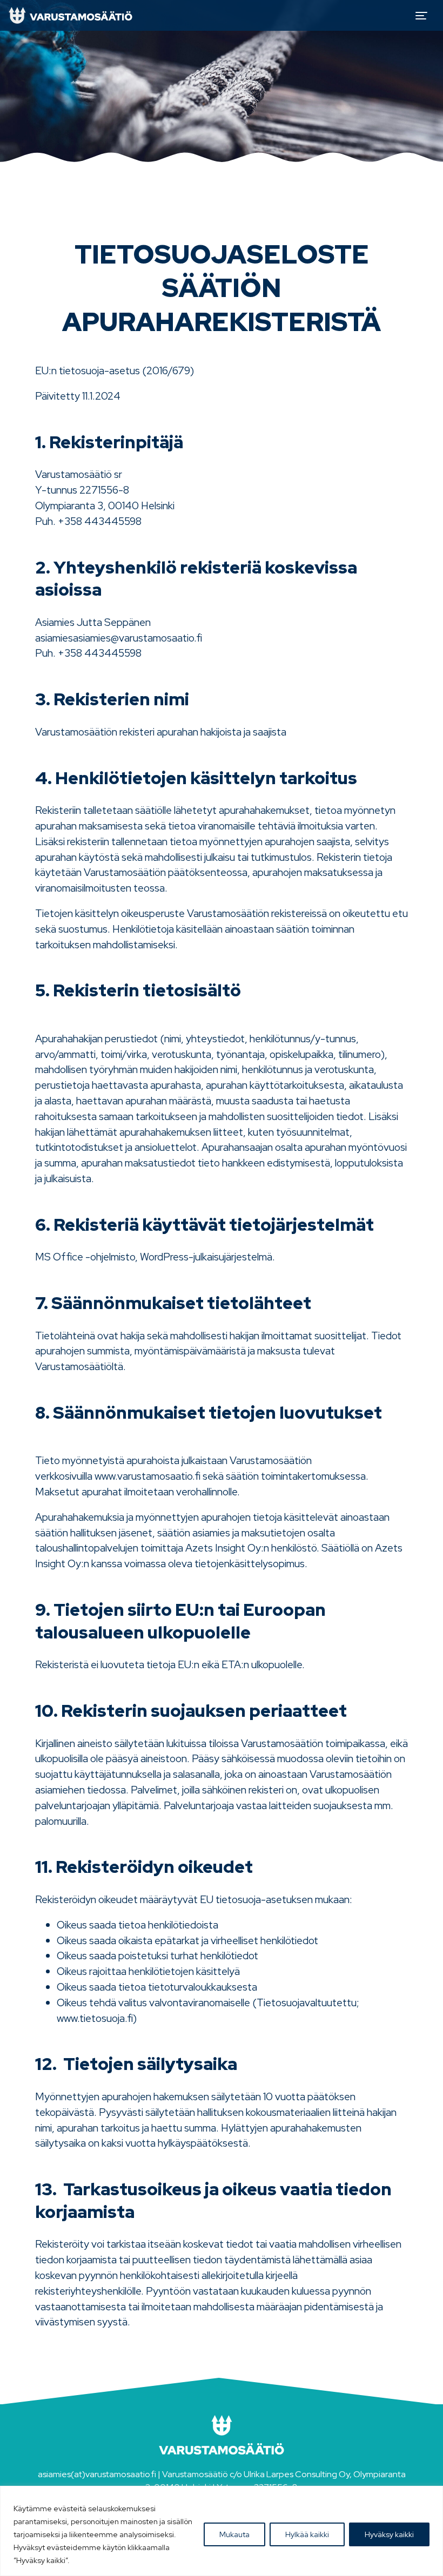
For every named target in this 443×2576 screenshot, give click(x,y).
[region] (222, 2531)
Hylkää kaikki (307, 2534)
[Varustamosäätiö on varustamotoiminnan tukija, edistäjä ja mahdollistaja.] (71, 15)
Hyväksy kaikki (389, 2534)
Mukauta (234, 2534)
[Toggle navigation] (421, 16)
